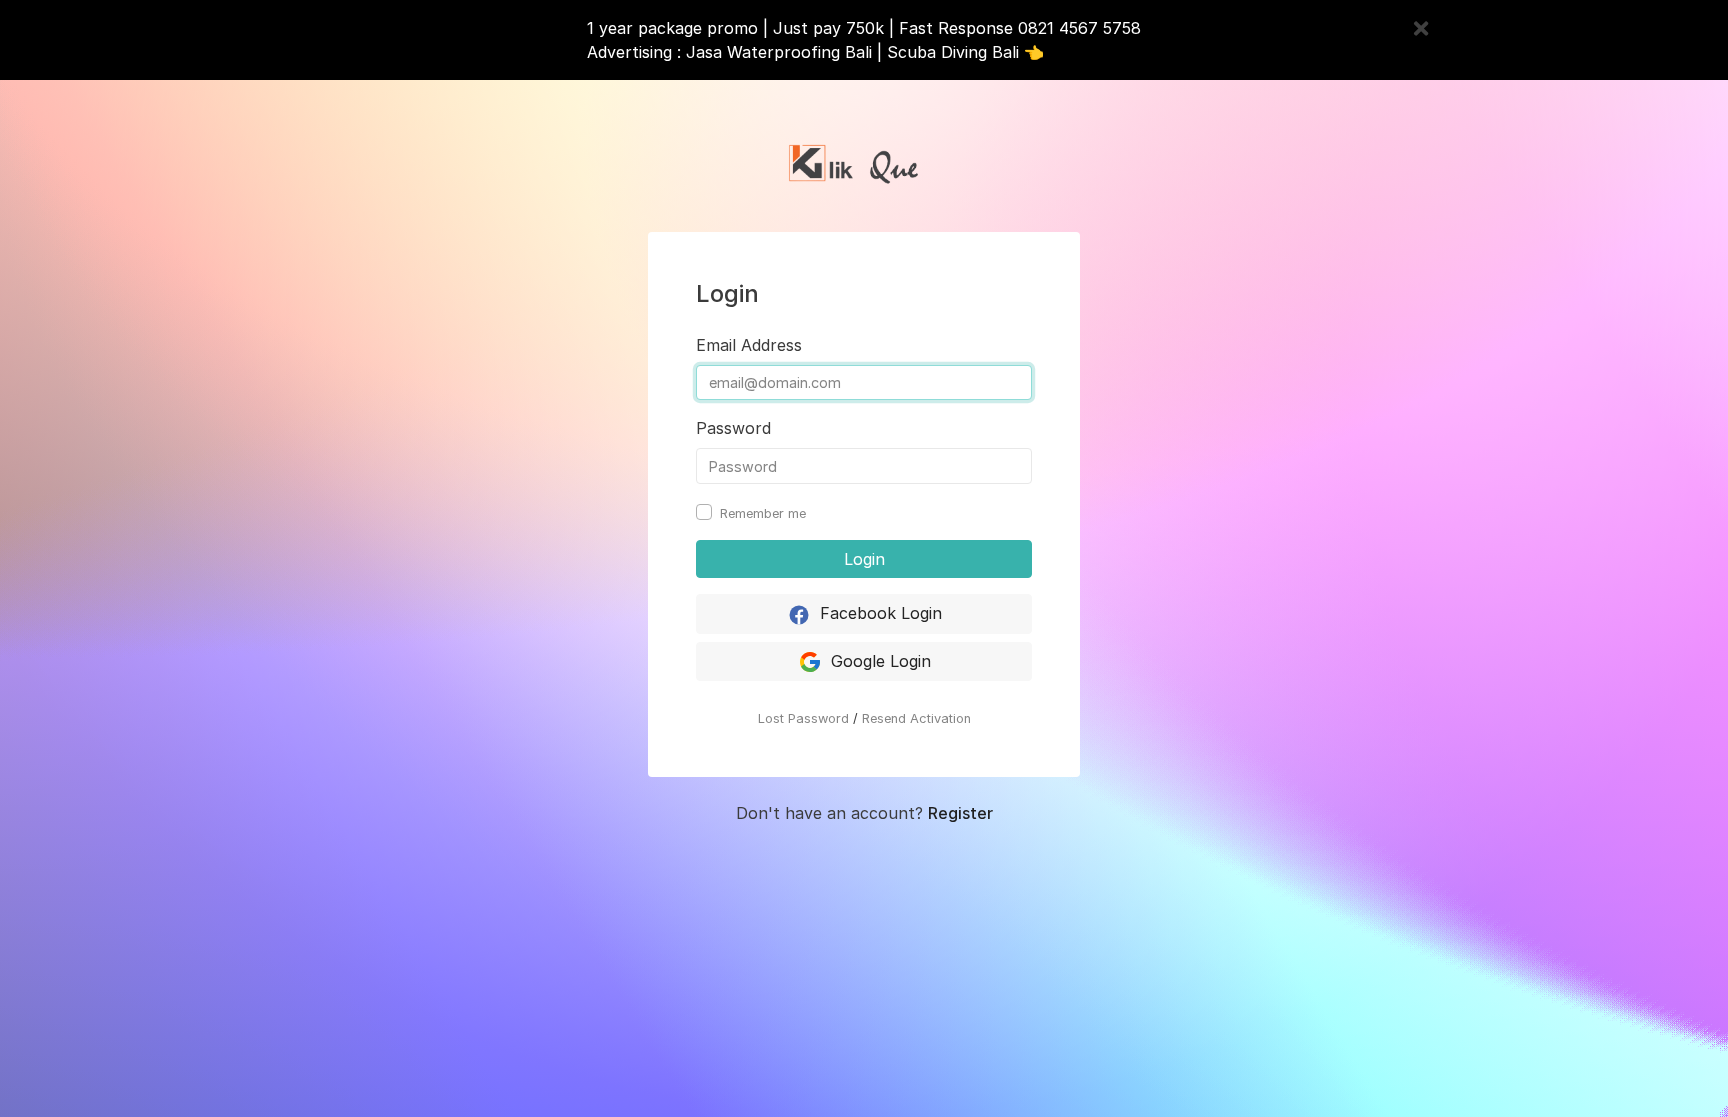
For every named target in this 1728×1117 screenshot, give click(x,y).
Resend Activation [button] (916, 718)
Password (733, 428)
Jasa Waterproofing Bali (779, 52)
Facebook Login (878, 613)
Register (960, 813)
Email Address (749, 345)
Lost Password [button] (803, 718)
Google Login (878, 661)
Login (864, 559)
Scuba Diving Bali (953, 52)
